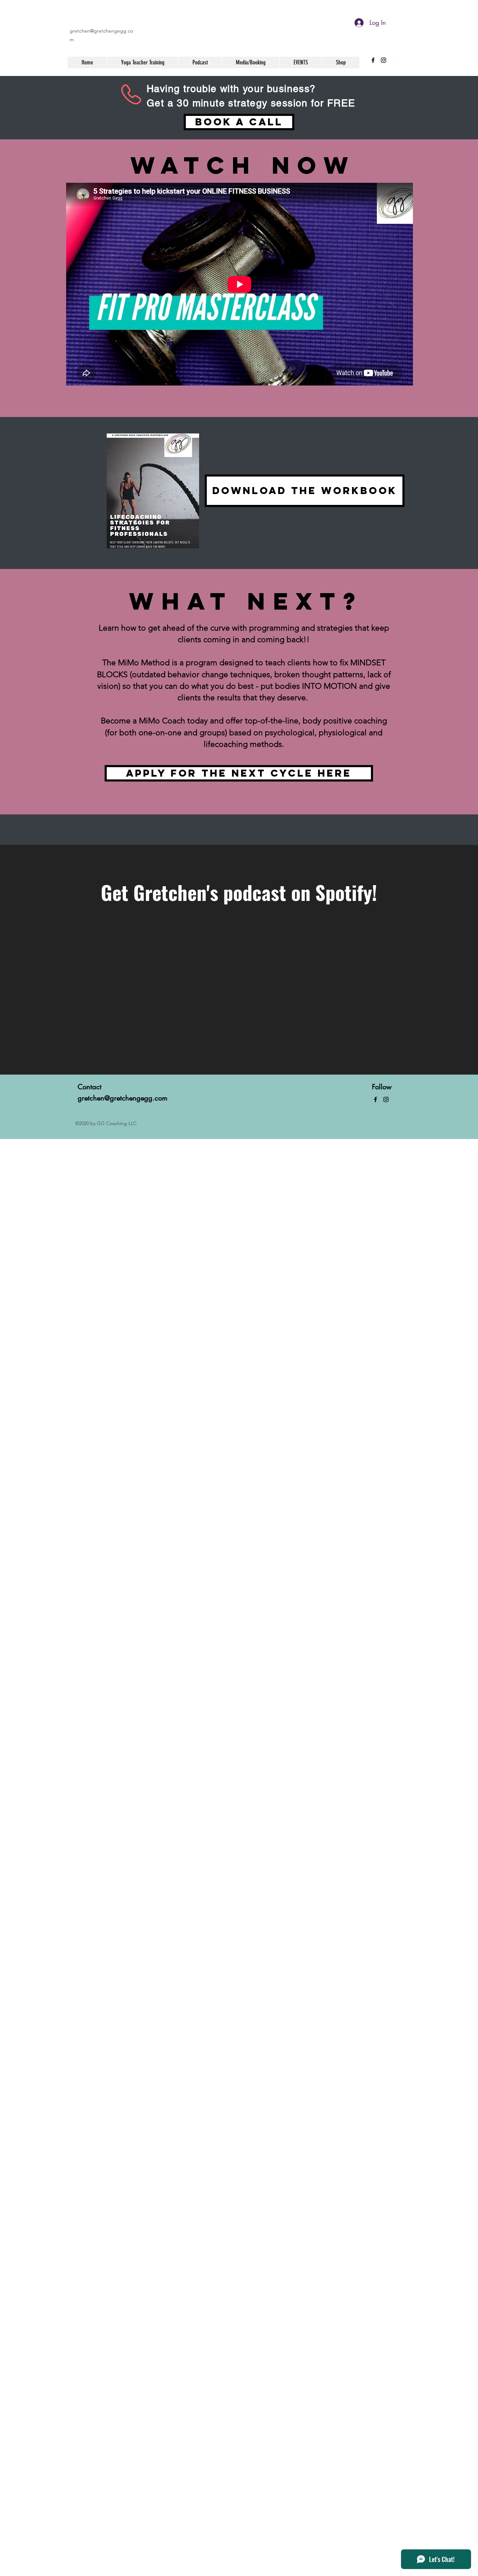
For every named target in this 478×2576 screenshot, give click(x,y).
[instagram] (384, 60)
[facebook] (373, 60)
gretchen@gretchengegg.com (122, 1098)
